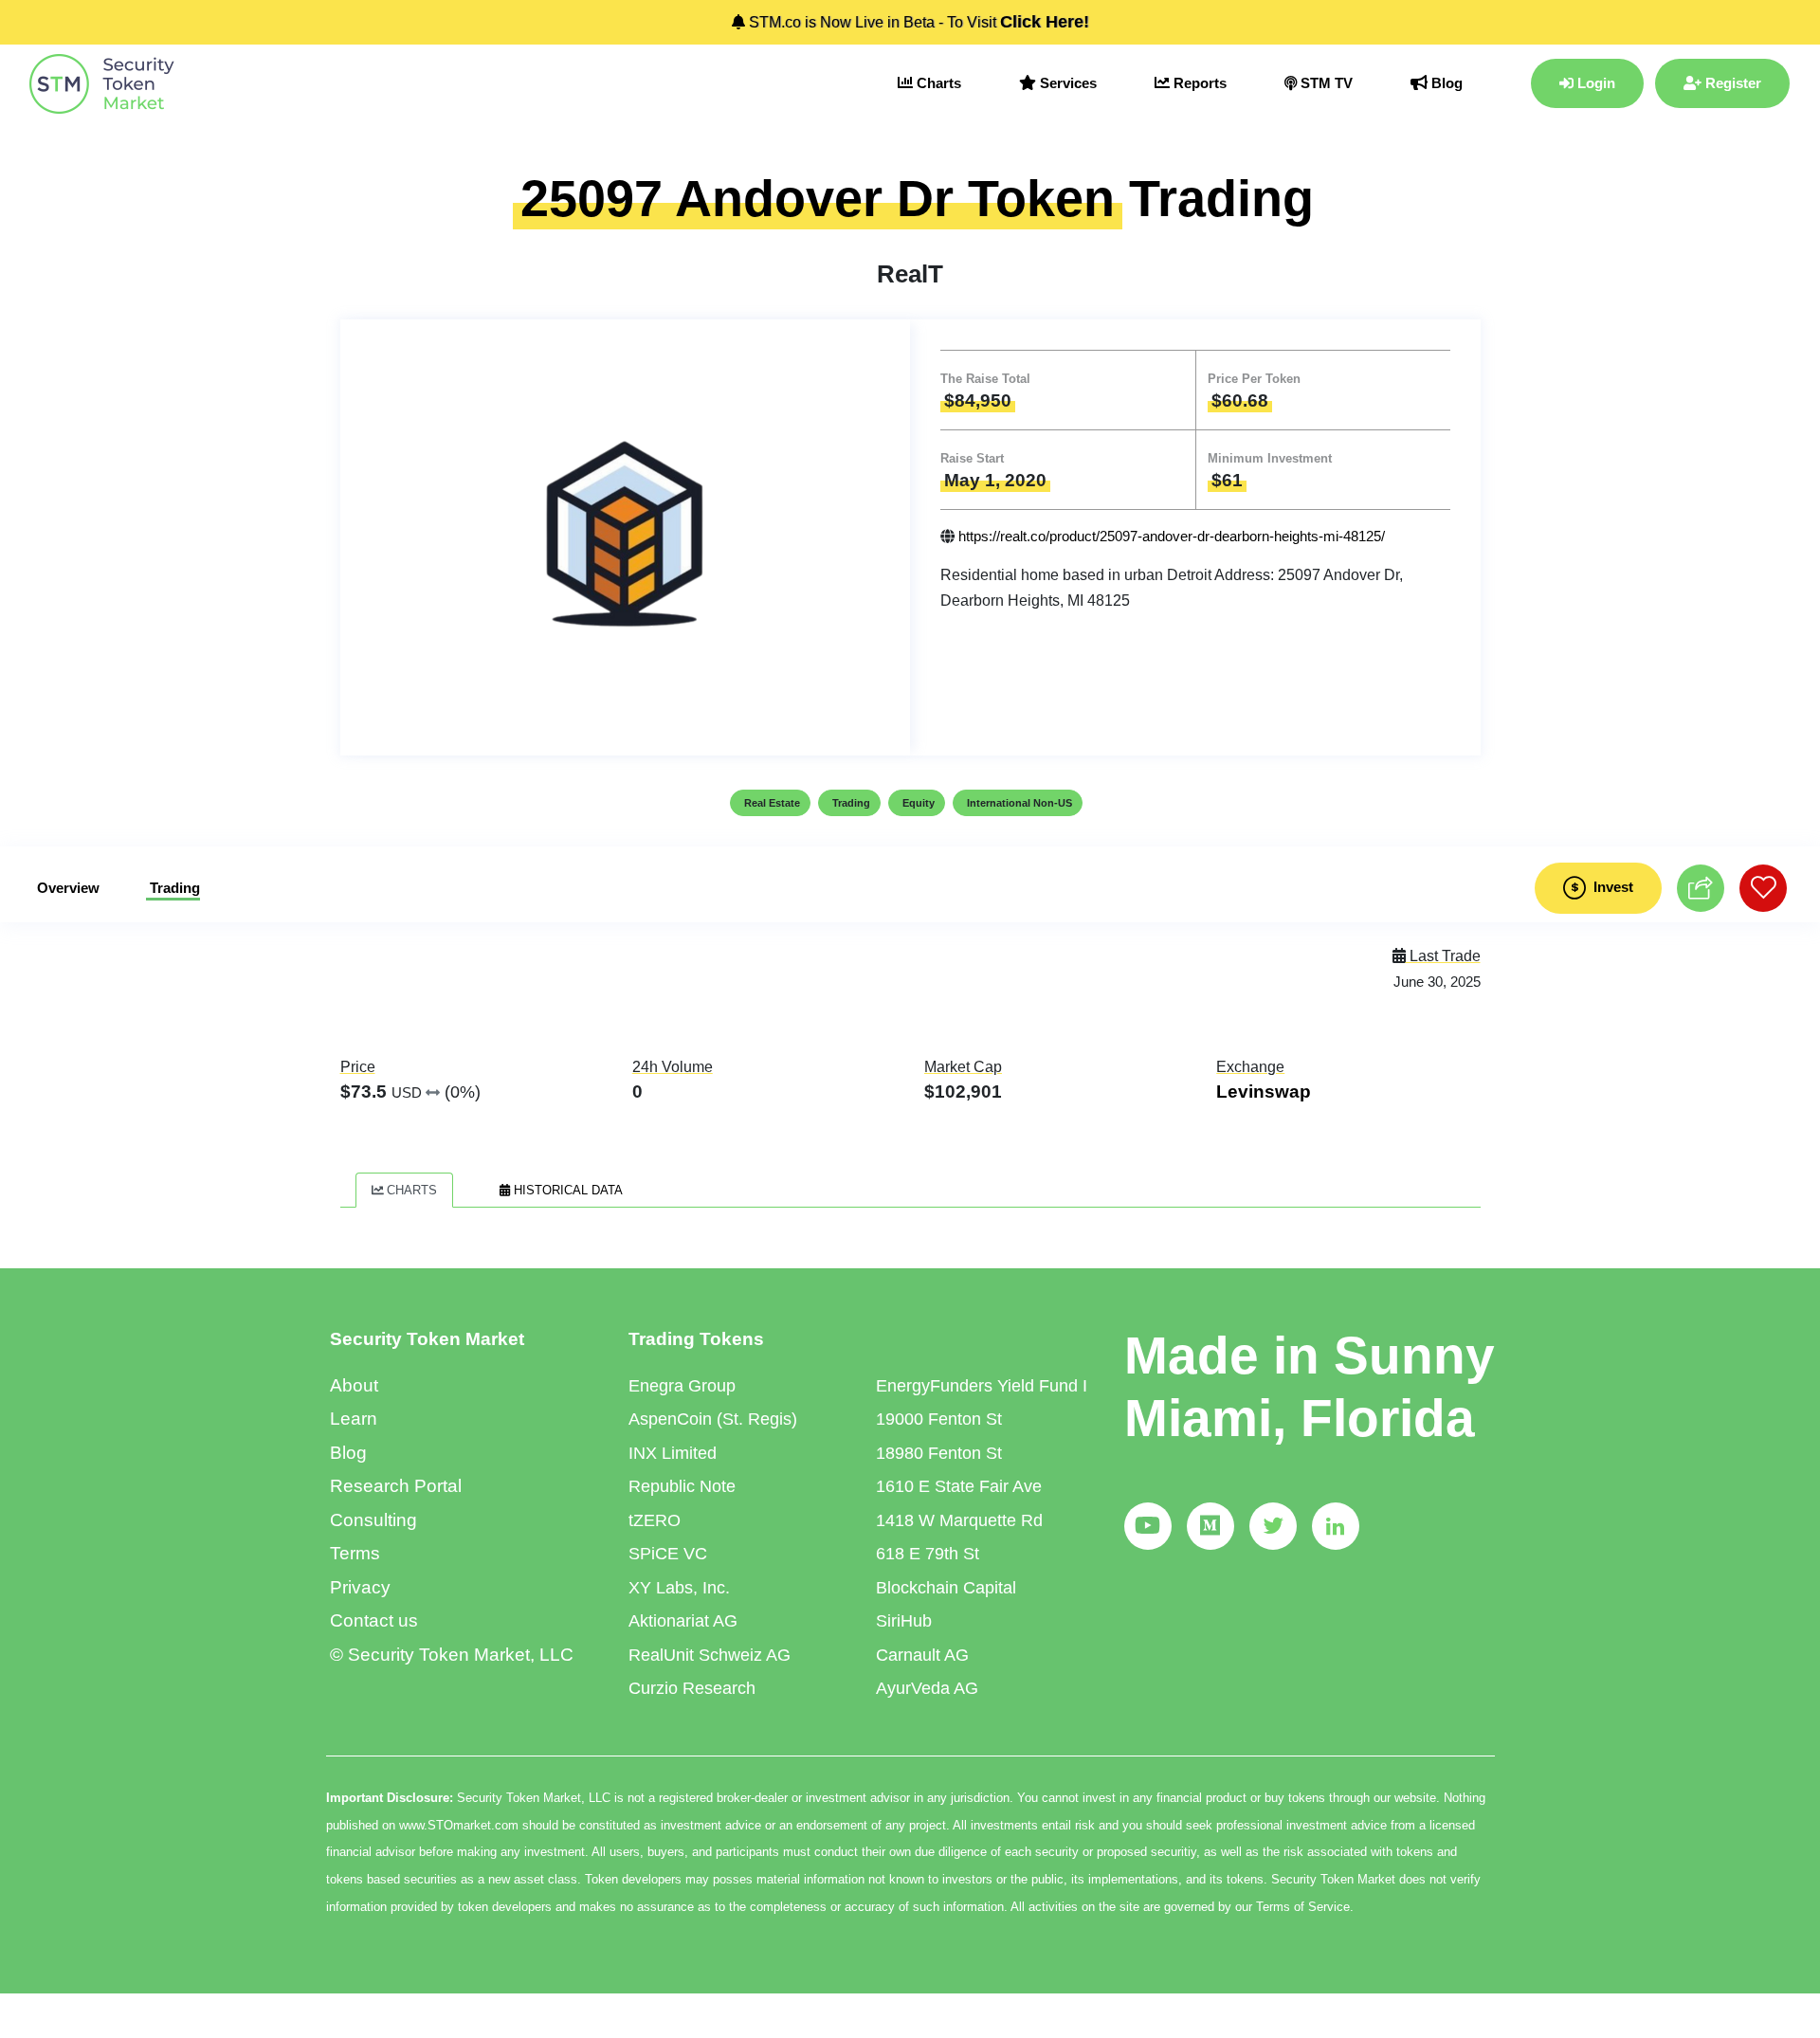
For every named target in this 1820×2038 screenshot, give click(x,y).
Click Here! (1045, 22)
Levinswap (1264, 1092)
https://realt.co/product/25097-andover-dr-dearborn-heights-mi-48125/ (1172, 536)
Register (1731, 83)
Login (1594, 83)
